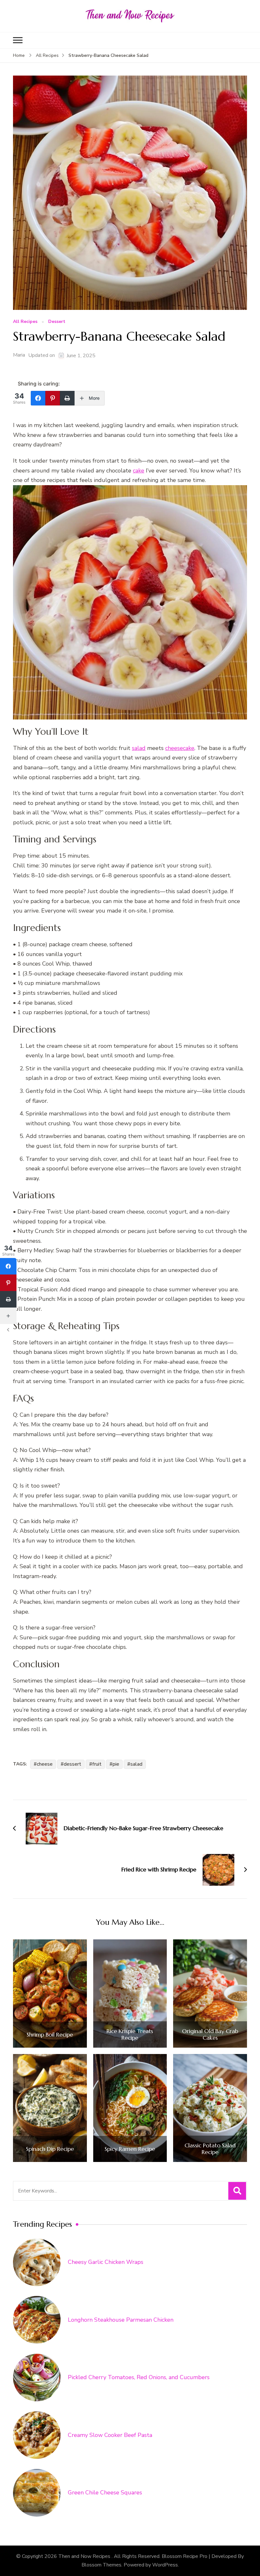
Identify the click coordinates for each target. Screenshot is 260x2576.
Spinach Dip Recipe (50, 2149)
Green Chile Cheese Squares (105, 2492)
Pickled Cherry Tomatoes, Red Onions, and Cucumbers (139, 2377)
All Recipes (25, 322)
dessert (72, 1764)
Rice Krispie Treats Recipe (130, 2034)
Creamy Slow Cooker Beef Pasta (110, 2435)
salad (139, 748)
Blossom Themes (101, 2565)
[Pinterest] (53, 398)
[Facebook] (38, 398)
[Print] (67, 398)
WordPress (165, 2565)
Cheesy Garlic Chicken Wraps (106, 2262)
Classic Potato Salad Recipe (210, 2149)
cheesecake (180, 748)
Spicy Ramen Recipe (130, 2149)
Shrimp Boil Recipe (50, 2035)
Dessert (57, 322)
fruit (97, 1764)
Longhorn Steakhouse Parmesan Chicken (121, 2320)
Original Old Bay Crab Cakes (210, 2034)
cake (139, 471)
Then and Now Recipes (85, 2556)
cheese (45, 1764)
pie (116, 1764)
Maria (19, 355)
